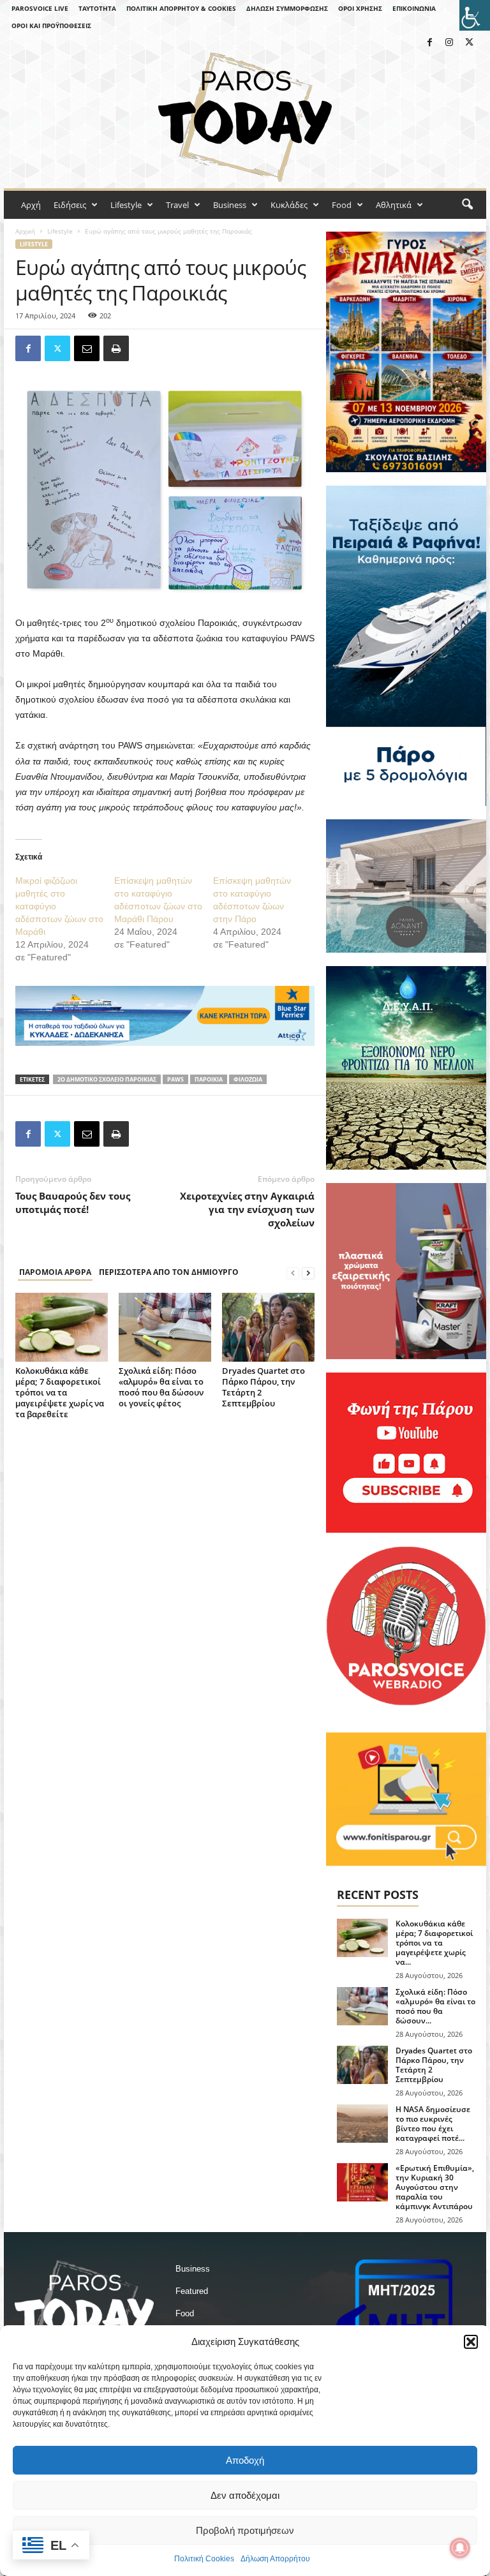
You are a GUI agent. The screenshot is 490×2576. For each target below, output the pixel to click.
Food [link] (342, 205)
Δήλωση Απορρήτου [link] (275, 2559)
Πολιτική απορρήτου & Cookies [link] (181, 8)
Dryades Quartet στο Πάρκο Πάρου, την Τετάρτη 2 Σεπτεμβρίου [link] (264, 1387)
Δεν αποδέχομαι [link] (245, 2495)
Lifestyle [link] (126, 205)
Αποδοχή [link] (245, 2460)
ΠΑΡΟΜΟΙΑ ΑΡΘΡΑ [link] (55, 1272)
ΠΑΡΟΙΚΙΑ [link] (209, 1079)
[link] (475, 15)
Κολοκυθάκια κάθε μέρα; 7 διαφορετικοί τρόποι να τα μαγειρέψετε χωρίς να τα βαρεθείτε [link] (60, 1392)
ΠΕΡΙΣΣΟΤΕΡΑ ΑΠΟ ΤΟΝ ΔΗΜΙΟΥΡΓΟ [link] (169, 1272)
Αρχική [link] (25, 231)
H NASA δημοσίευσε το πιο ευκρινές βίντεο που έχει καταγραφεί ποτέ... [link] (433, 2124)
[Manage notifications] (460, 2548)
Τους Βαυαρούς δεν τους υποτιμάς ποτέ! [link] (73, 1202)
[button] (471, 2342)
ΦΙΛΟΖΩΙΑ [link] (248, 1079)
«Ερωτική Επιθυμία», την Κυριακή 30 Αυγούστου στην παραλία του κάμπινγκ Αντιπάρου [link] (435, 2187)
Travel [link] (177, 205)
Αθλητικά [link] (394, 205)
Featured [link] (192, 2291)
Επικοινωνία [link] (414, 8)
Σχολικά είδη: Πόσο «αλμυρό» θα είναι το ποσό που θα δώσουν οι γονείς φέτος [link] (161, 1387)
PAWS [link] (175, 1079)
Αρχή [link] (31, 205)
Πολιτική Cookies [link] (204, 2559)
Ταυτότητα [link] (97, 8)
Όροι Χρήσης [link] (360, 8)
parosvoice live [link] (40, 8)
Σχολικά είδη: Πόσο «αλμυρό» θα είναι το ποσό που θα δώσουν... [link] (435, 2006)
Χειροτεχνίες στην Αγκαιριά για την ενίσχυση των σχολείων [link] (247, 1209)
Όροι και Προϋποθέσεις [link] (51, 26)
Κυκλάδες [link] (289, 205)
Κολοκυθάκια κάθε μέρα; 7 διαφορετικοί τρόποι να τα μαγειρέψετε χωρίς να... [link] (434, 1943)
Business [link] (230, 205)
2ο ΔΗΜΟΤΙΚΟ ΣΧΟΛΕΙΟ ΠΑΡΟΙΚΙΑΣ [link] (107, 1079)
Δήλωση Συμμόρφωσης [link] (287, 8)
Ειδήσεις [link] (70, 205)
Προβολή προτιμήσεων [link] (245, 2530)
